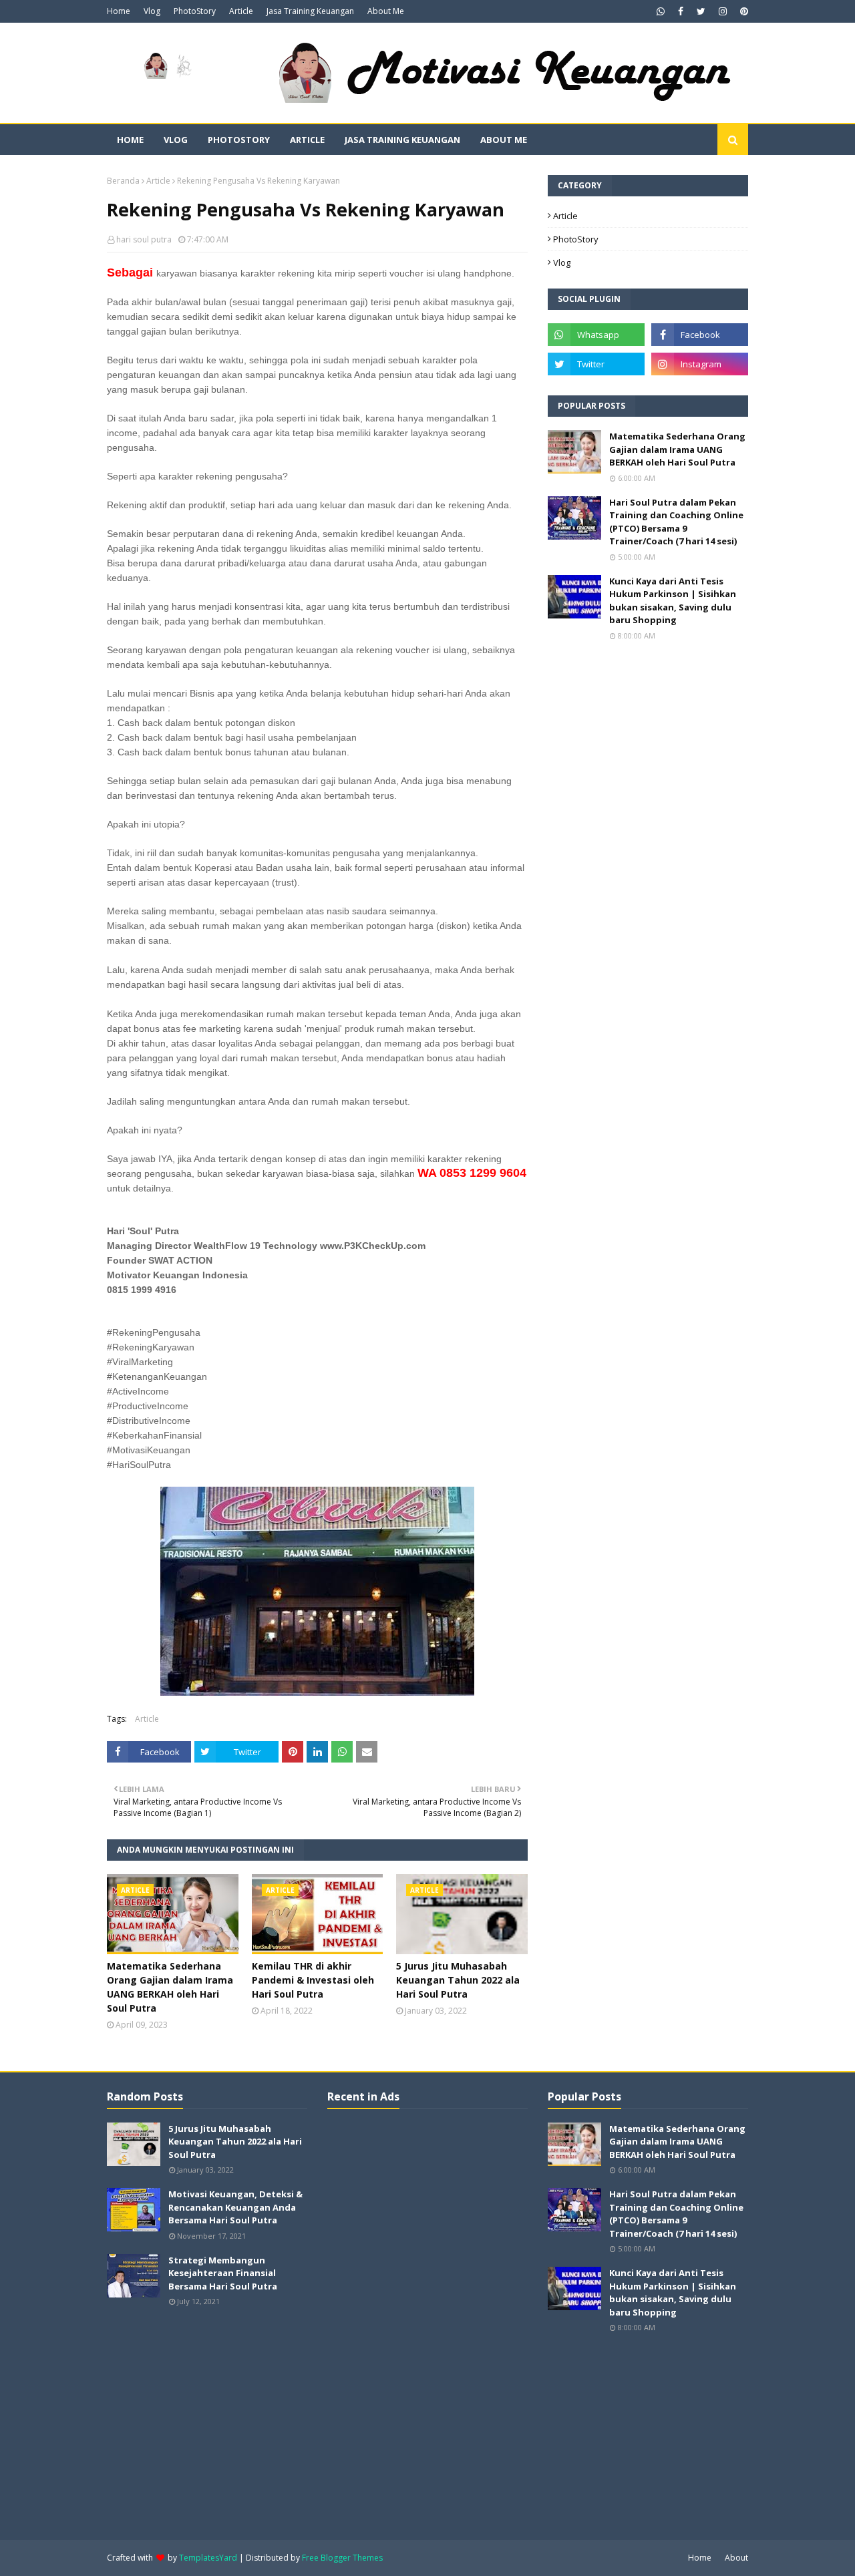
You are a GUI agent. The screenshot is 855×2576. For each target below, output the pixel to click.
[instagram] (723, 11)
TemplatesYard (208, 2558)
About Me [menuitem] (504, 140)
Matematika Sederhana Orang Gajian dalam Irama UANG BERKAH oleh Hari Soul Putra (170, 1987)
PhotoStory (195, 11)
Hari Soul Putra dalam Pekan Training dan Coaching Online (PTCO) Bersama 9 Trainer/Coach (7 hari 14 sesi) (676, 522)
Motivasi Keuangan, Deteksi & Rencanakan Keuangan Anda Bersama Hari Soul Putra (235, 2207)
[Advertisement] (427, 2323)
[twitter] (701, 11)
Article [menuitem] (307, 140)
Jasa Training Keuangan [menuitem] (402, 140)
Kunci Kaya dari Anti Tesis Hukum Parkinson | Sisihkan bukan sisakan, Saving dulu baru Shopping (673, 601)
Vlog (152, 11)
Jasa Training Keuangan (310, 11)
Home (119, 11)
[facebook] (681, 11)
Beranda (123, 181)
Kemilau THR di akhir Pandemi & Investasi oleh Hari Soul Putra (313, 1980)
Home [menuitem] (130, 140)
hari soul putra (144, 239)
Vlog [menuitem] (176, 140)
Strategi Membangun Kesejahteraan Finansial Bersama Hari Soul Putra (223, 2273)
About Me (386, 11)
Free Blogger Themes (342, 2558)
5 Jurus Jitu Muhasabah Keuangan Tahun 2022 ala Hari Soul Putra (458, 1980)
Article (241, 11)
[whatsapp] (661, 11)
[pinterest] (742, 11)
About (736, 2558)
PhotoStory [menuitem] (239, 140)
